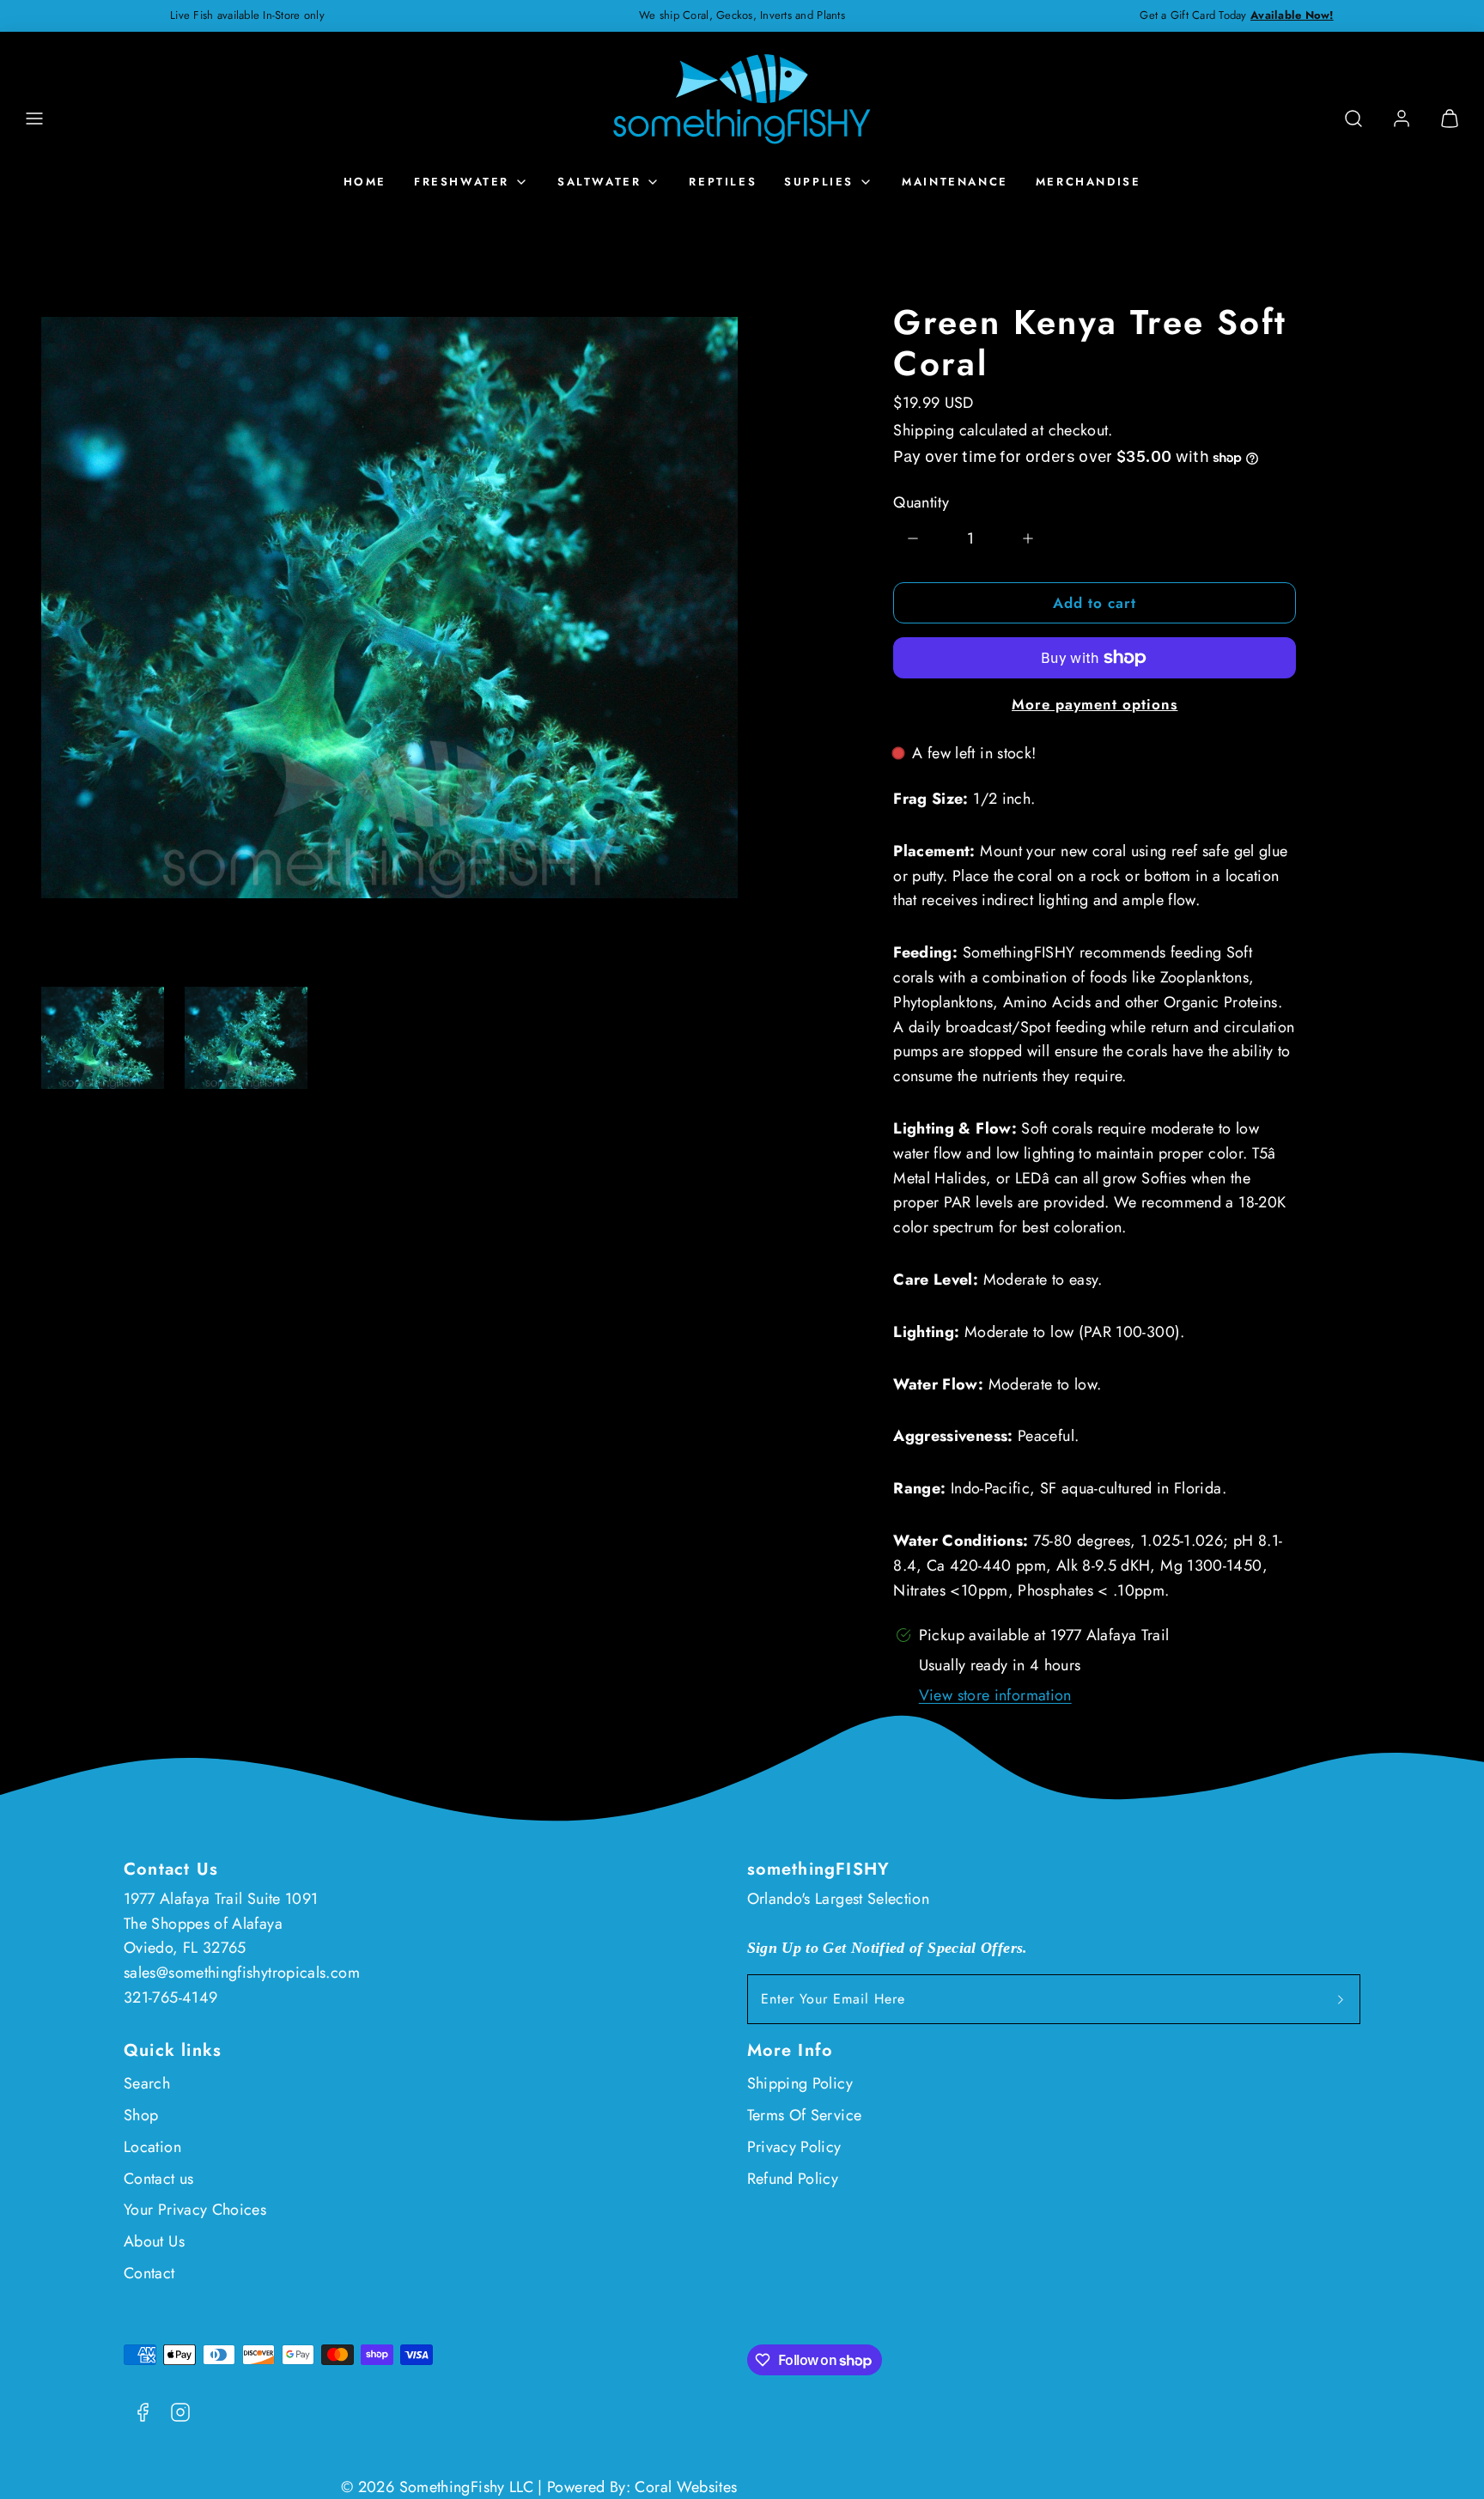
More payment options (1095, 704)
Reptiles (723, 182)
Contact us (159, 2179)
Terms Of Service (805, 2115)
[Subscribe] (1341, 1999)
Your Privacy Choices (195, 2210)
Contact (149, 2273)
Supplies (819, 182)
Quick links (173, 2050)
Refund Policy (793, 2179)
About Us (154, 2241)
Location (152, 2147)
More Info (791, 2050)
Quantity (921, 502)
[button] (34, 119)
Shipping (924, 430)
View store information (995, 1695)
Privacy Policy (794, 2147)
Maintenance (955, 182)
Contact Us (171, 1869)
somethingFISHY (819, 1869)
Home (365, 182)
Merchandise (1089, 182)
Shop (141, 2115)
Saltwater (599, 182)
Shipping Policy (800, 2083)
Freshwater (462, 182)
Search (147, 2083)
